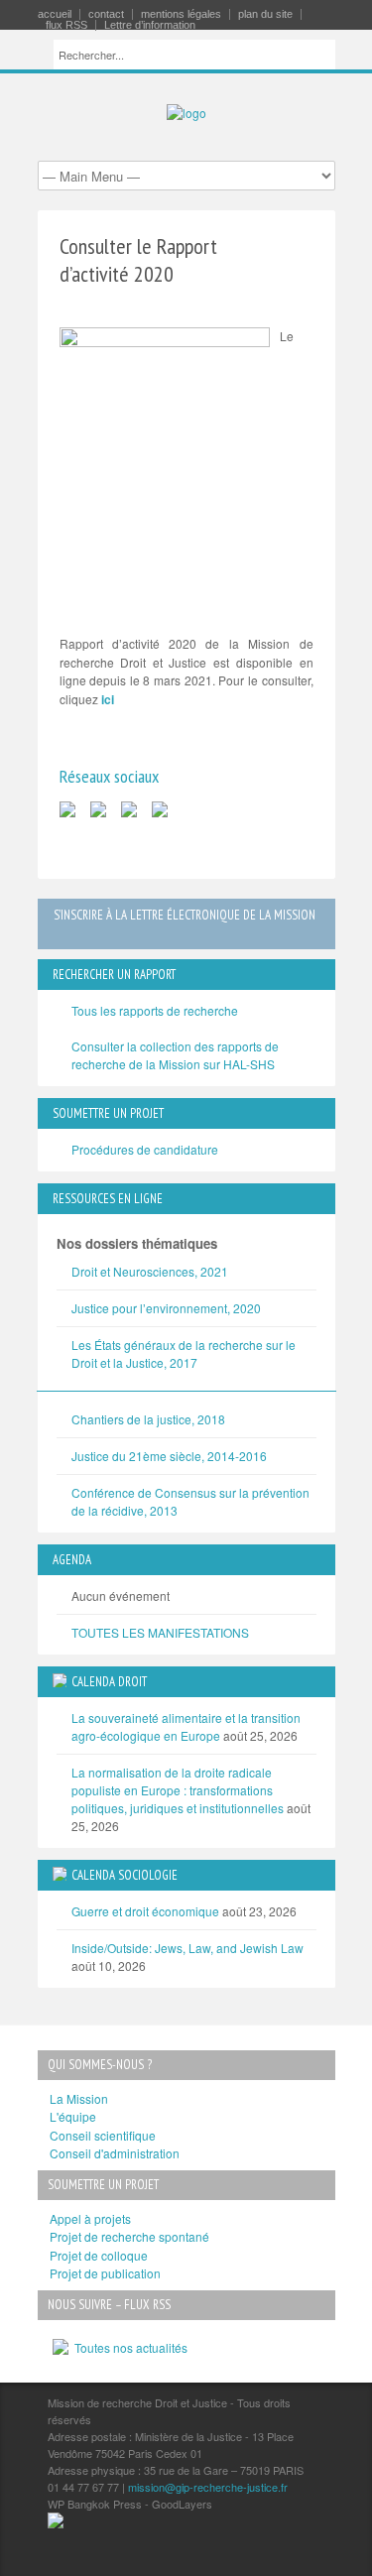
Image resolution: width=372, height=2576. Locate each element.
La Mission (79, 2098)
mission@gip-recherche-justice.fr (208, 2487)
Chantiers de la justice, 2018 (148, 1419)
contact (106, 14)
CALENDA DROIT (109, 1682)
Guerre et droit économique (145, 1911)
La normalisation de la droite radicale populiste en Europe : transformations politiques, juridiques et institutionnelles (178, 1790)
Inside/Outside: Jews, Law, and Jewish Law (187, 1948)
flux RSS (66, 25)
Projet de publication (105, 2273)
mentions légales (181, 14)
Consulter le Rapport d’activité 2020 (138, 260)
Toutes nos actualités (128, 2347)
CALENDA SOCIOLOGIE (124, 1875)
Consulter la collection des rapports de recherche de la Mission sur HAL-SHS (175, 1055)
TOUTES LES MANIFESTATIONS (160, 1632)
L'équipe (73, 2116)
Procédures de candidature (145, 1149)
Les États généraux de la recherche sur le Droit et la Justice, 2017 (184, 1353)
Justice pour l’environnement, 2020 (166, 1308)
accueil (55, 14)
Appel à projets (90, 2218)
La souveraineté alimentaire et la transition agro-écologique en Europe (186, 1726)
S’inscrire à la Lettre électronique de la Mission (185, 915)
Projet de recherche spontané (129, 2236)
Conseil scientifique (103, 2135)
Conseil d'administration (115, 2153)
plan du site (265, 14)
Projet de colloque (99, 2255)
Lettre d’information (150, 25)
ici (108, 699)
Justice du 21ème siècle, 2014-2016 (169, 1456)
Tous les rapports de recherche (155, 1010)
